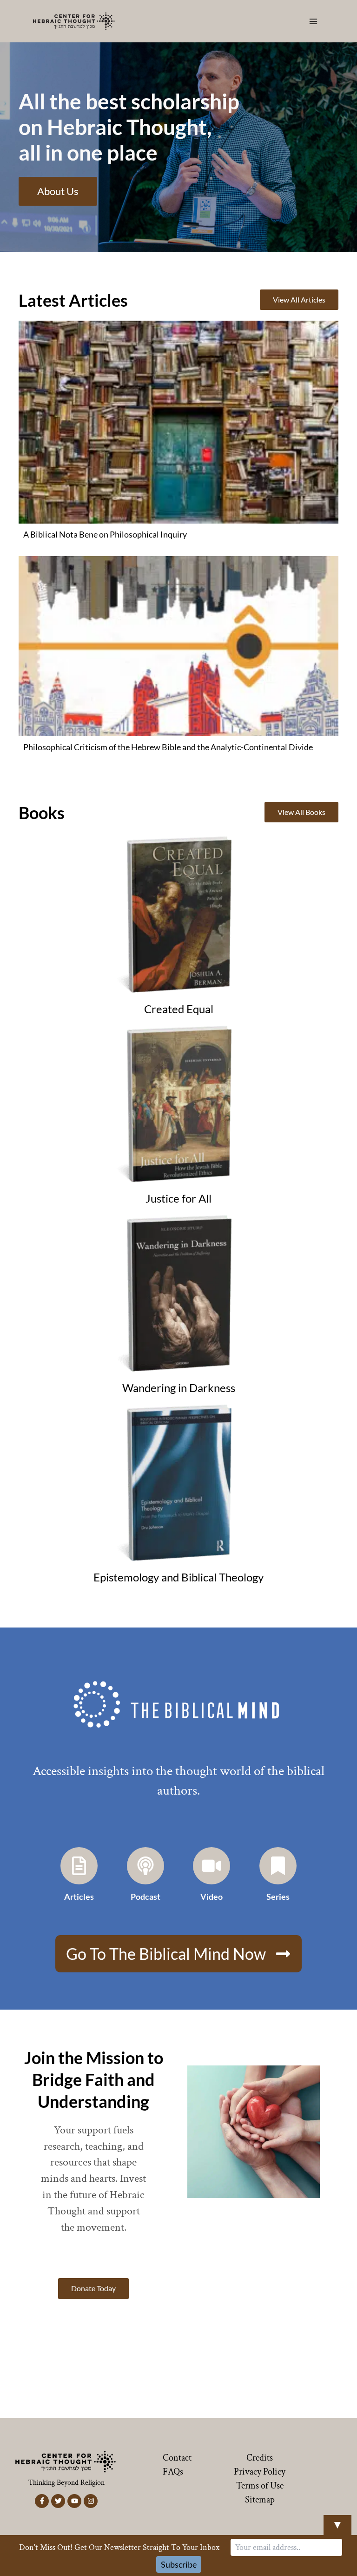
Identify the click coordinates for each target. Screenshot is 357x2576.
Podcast (145, 1897)
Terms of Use (260, 2486)
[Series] (278, 1866)
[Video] (212, 1866)
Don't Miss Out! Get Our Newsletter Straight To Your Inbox (119, 2547)
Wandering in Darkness (179, 1388)
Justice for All (178, 1198)
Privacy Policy (260, 2472)
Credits (260, 2458)
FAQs (173, 2472)
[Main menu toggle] (314, 21)
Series (278, 1897)
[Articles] (79, 1866)
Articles (79, 1897)
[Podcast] (145, 1866)
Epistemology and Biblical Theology (178, 1577)
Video (212, 1897)
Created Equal (179, 1009)
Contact (177, 2458)
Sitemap (260, 2500)
